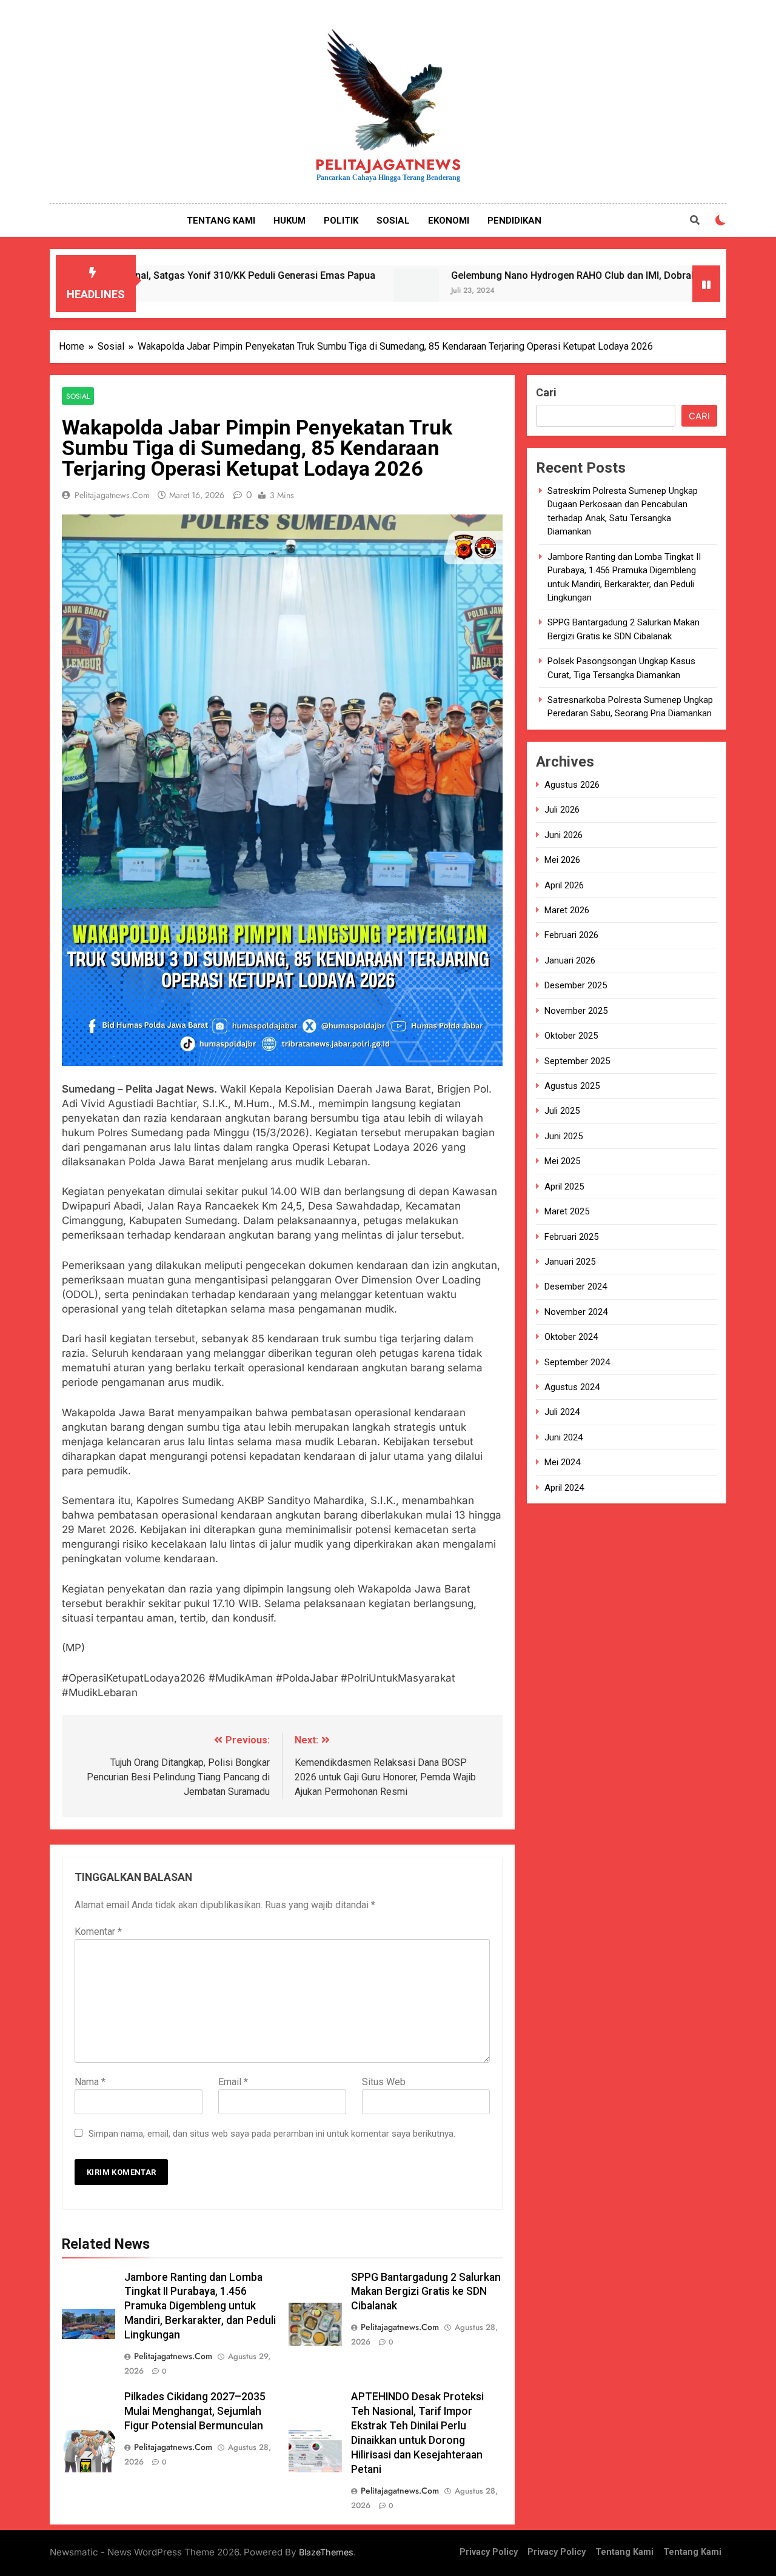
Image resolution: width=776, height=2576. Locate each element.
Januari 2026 (570, 960)
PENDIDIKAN (514, 221)
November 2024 (576, 1312)
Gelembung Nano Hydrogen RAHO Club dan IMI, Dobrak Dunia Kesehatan (526, 275)
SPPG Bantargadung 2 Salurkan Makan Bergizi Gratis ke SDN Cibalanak (426, 2292)
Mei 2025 (562, 1162)
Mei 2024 (562, 1463)
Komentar (98, 1932)
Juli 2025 (562, 1111)
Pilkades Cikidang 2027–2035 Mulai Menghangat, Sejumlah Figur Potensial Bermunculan (195, 2411)
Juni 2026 (564, 835)
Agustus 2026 (572, 785)
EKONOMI (449, 221)
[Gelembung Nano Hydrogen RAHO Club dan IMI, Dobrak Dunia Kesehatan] (330, 291)
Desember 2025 (576, 986)
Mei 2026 (562, 860)
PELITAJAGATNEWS (388, 165)
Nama (90, 2082)
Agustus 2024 (572, 1387)
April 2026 (564, 885)
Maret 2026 (567, 910)
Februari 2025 (571, 1237)
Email (233, 2082)
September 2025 (577, 1061)
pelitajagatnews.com (112, 495)
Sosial (78, 396)
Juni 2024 (564, 1437)
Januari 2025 (570, 1262)
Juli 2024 (562, 1413)
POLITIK (341, 221)
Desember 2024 (576, 1287)
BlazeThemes (326, 2552)
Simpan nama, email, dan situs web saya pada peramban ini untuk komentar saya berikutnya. (272, 2134)
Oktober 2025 (571, 1036)
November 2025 (576, 1011)
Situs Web (384, 2082)
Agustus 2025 (572, 1086)
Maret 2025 (567, 1212)
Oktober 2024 (571, 1337)
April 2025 (564, 1186)
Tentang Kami (624, 2552)
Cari (546, 392)
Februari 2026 (571, 936)
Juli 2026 (562, 810)
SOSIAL (393, 221)
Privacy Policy (489, 2552)
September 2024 (577, 1362)
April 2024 (564, 1488)
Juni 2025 (564, 1136)
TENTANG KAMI (221, 221)
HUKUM (289, 221)
